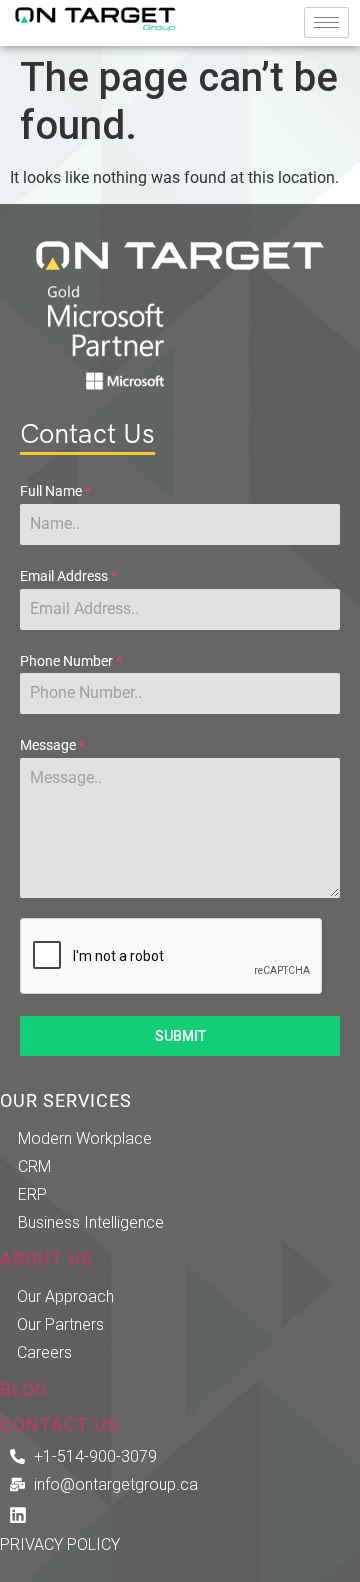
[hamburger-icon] (326, 22)
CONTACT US (59, 1425)
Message (52, 745)
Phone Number (71, 661)
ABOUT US (46, 1259)
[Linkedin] (18, 1515)
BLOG (24, 1390)
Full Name (55, 491)
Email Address (68, 576)
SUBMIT (180, 1036)
